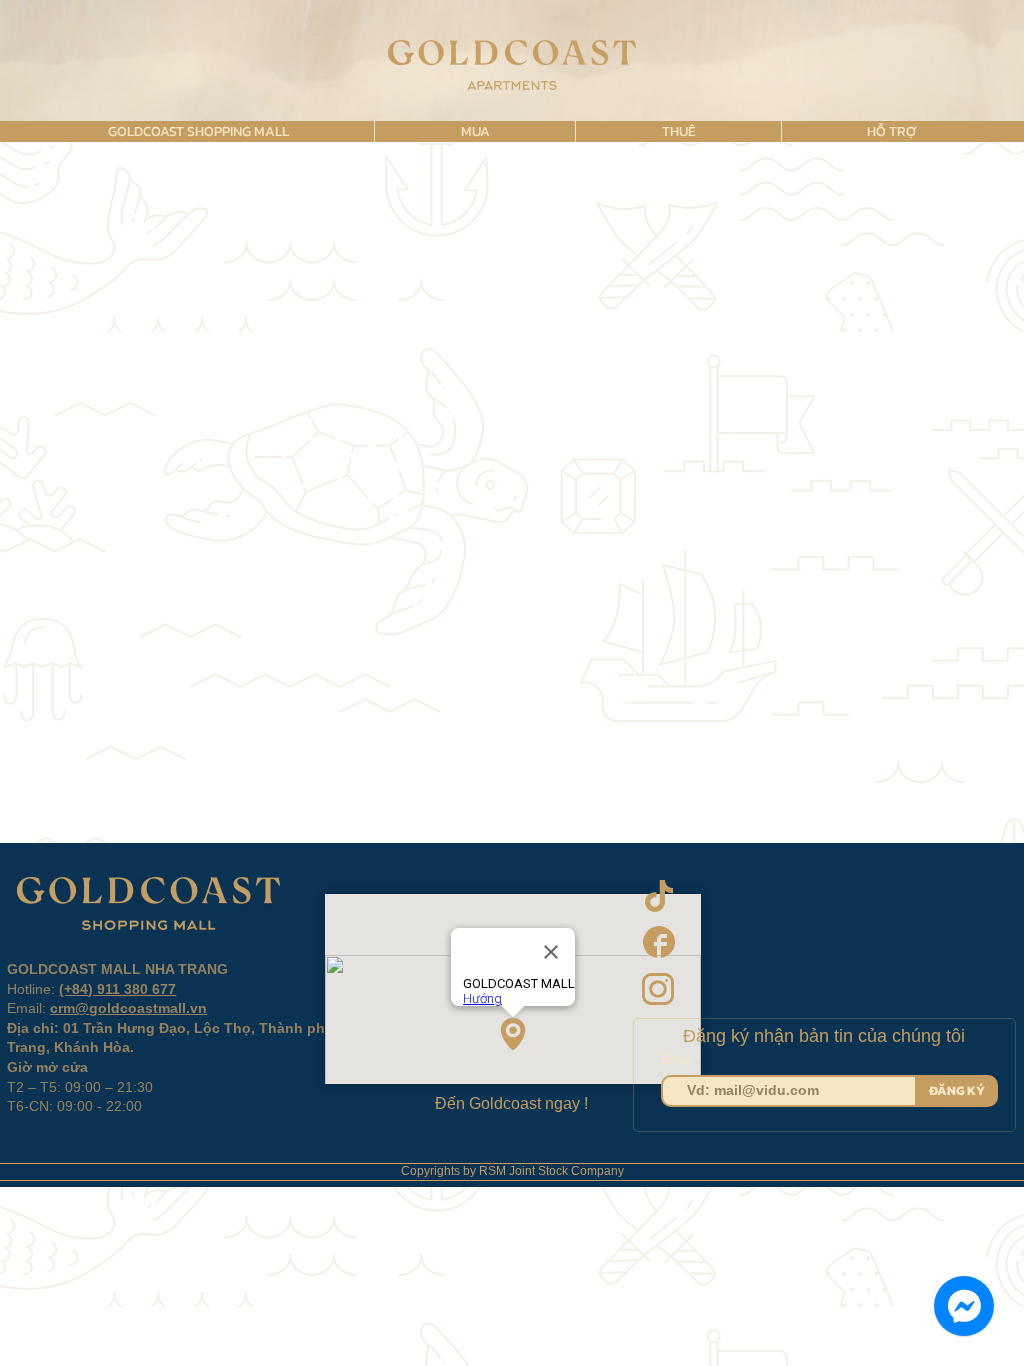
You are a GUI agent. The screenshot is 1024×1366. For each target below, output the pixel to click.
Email (678, 1060)
